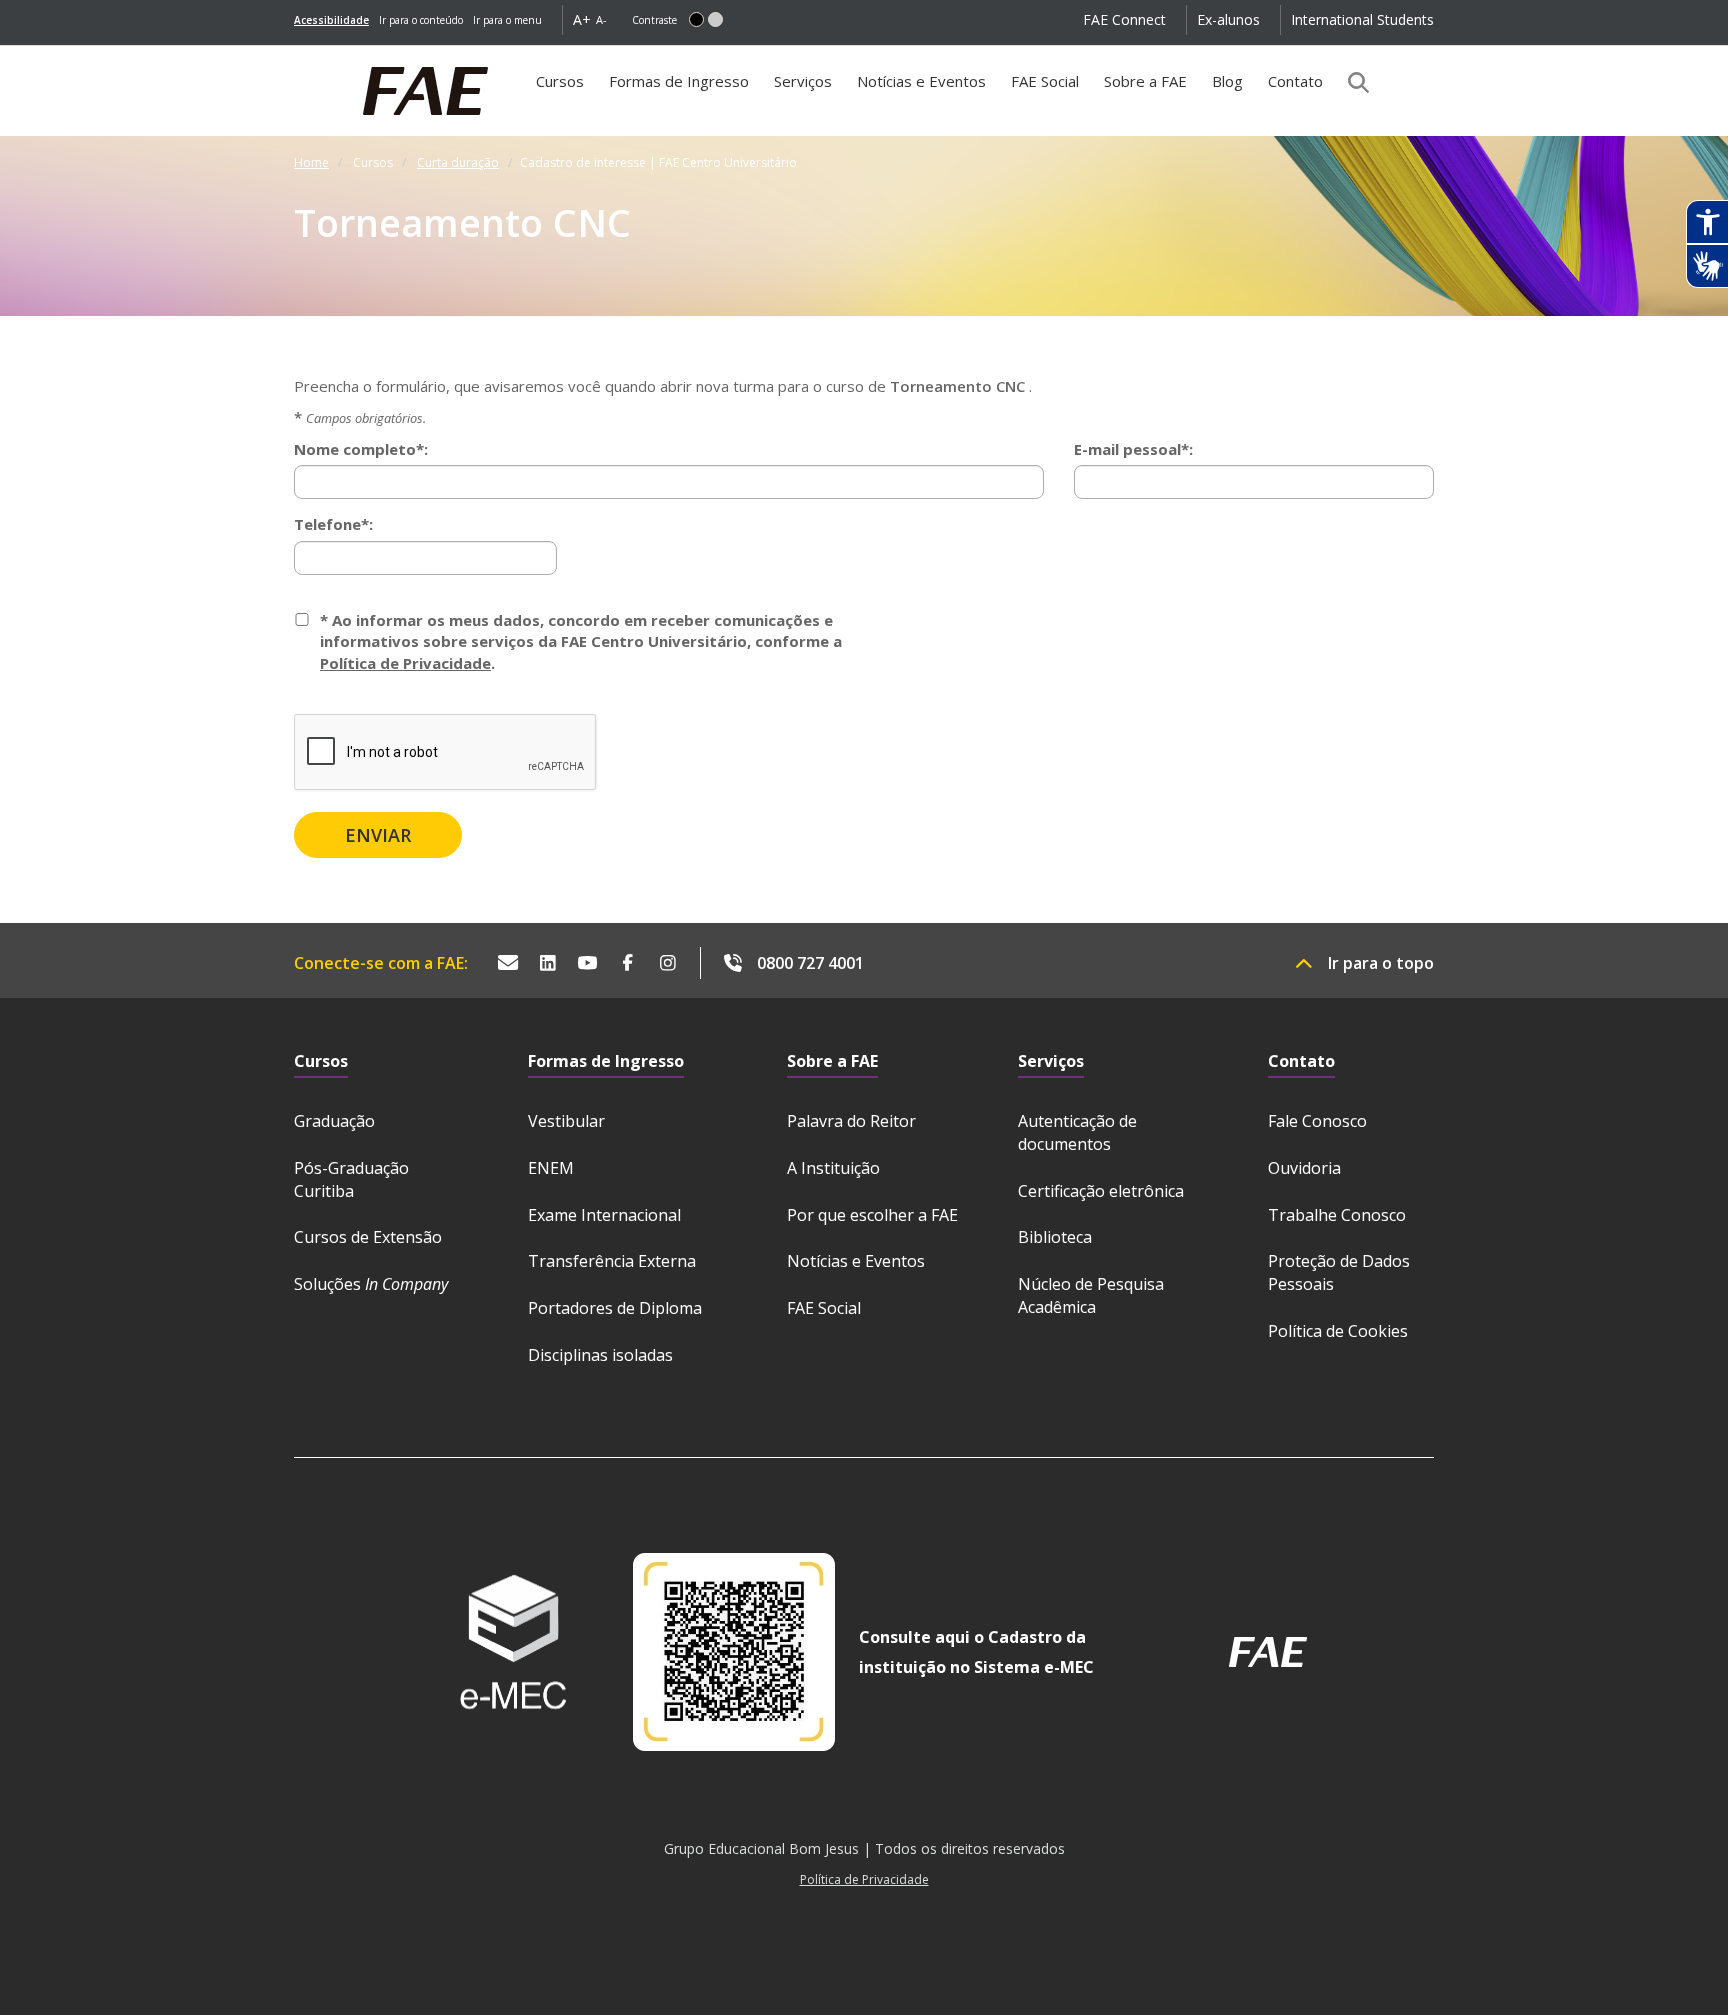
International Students (1362, 19)
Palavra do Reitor (851, 1121)
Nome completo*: (361, 449)
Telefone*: (333, 524)
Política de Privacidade (405, 663)
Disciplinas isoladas (600, 1355)
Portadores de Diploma (615, 1308)
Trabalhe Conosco (1337, 1215)
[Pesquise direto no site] (1352, 82)
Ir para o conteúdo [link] (421, 20)
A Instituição (833, 1168)
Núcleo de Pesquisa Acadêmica (1091, 1295)
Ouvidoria (1304, 1168)
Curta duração (458, 162)
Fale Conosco (1317, 1121)
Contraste (654, 20)
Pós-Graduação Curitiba (351, 1179)
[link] (331, 20)
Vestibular (566, 1121)
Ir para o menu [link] (507, 20)
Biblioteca (1055, 1237)
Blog (1227, 81)
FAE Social (1045, 81)
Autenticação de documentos (1077, 1132)
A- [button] (601, 19)
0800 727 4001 (810, 963)
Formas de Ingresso (679, 81)
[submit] (378, 835)
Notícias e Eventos (921, 81)
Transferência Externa (612, 1261)
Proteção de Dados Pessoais (1339, 1272)
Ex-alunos (1228, 19)
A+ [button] (582, 19)
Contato (1295, 81)
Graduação (334, 1121)
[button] (696, 19)
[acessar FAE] (1268, 1652)
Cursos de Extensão (368, 1237)
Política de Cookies (1338, 1331)
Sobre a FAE (1145, 81)
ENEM (551, 1168)
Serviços (803, 81)
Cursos (565, 88)
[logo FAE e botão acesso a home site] (294, 56)
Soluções (371, 1284)
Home (311, 162)
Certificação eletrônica (1101, 1191)
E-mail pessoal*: (1133, 449)
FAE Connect (1124, 19)
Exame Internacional (604, 1215)
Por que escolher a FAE (872, 1215)
